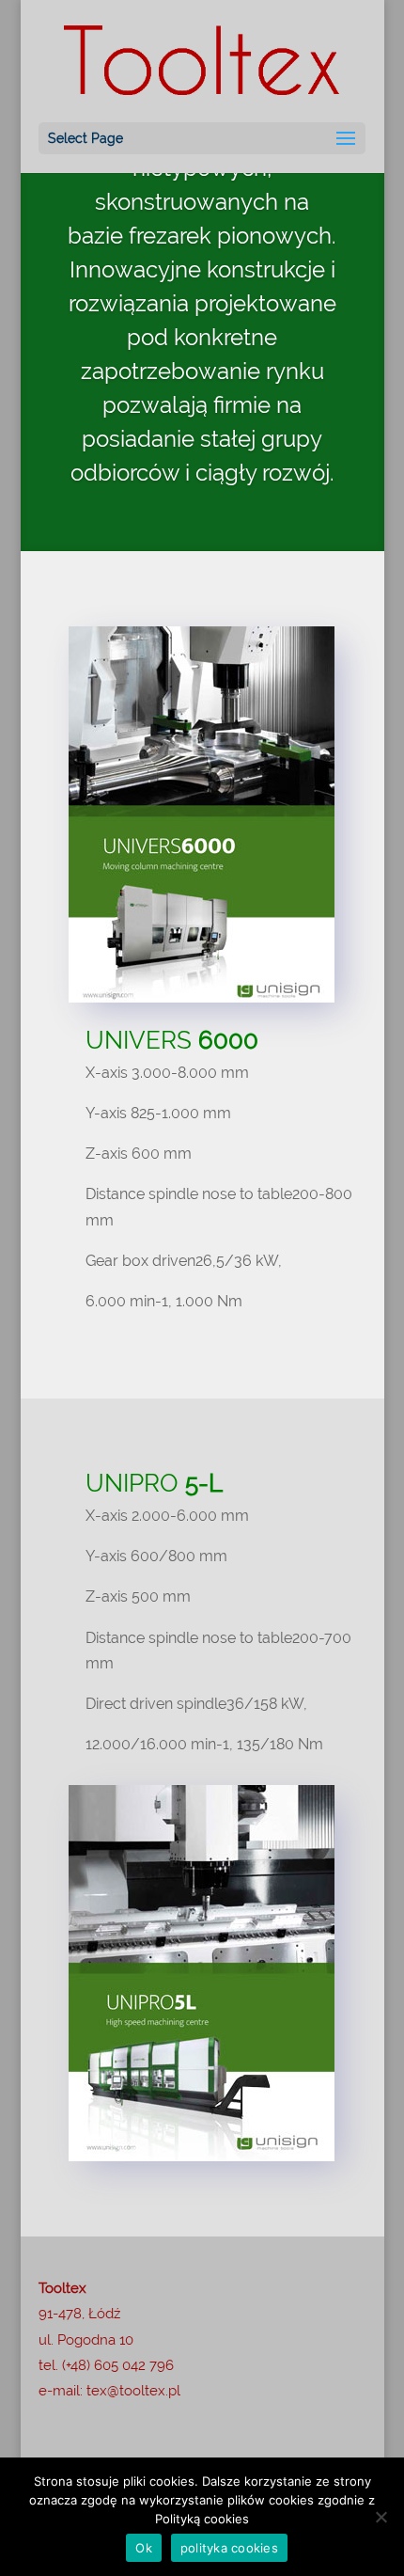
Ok (144, 2548)
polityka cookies (229, 2548)
